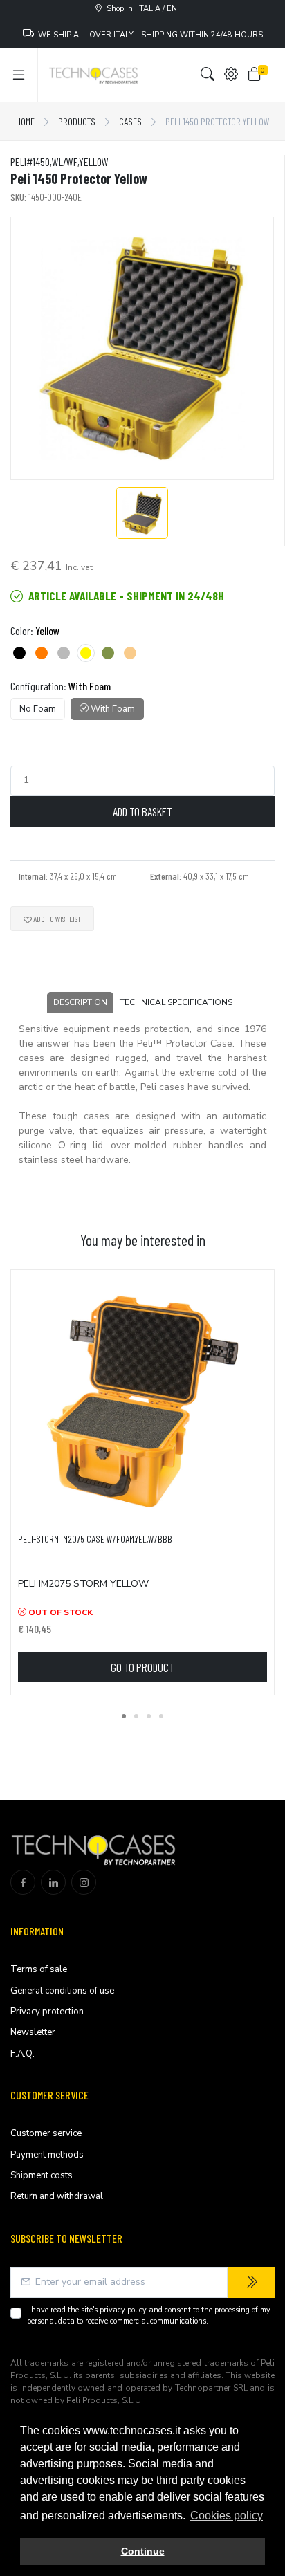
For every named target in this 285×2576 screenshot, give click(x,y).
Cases (130, 121)
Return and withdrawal (57, 2196)
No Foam (38, 709)
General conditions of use (62, 1991)
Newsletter (33, 2032)
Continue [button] (143, 2551)
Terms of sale (39, 1969)
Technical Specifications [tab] (176, 1002)
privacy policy (123, 2310)
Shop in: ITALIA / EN (140, 9)
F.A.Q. (22, 2054)
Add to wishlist (56, 919)
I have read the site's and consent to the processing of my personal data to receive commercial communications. (149, 2316)
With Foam (112, 709)
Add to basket (142, 811)
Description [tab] (80, 1002)
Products (77, 121)
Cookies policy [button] (227, 2515)
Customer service (46, 2133)
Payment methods (47, 2155)
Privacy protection (47, 2012)
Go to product (142, 1667)
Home (25, 121)
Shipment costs (42, 2175)
